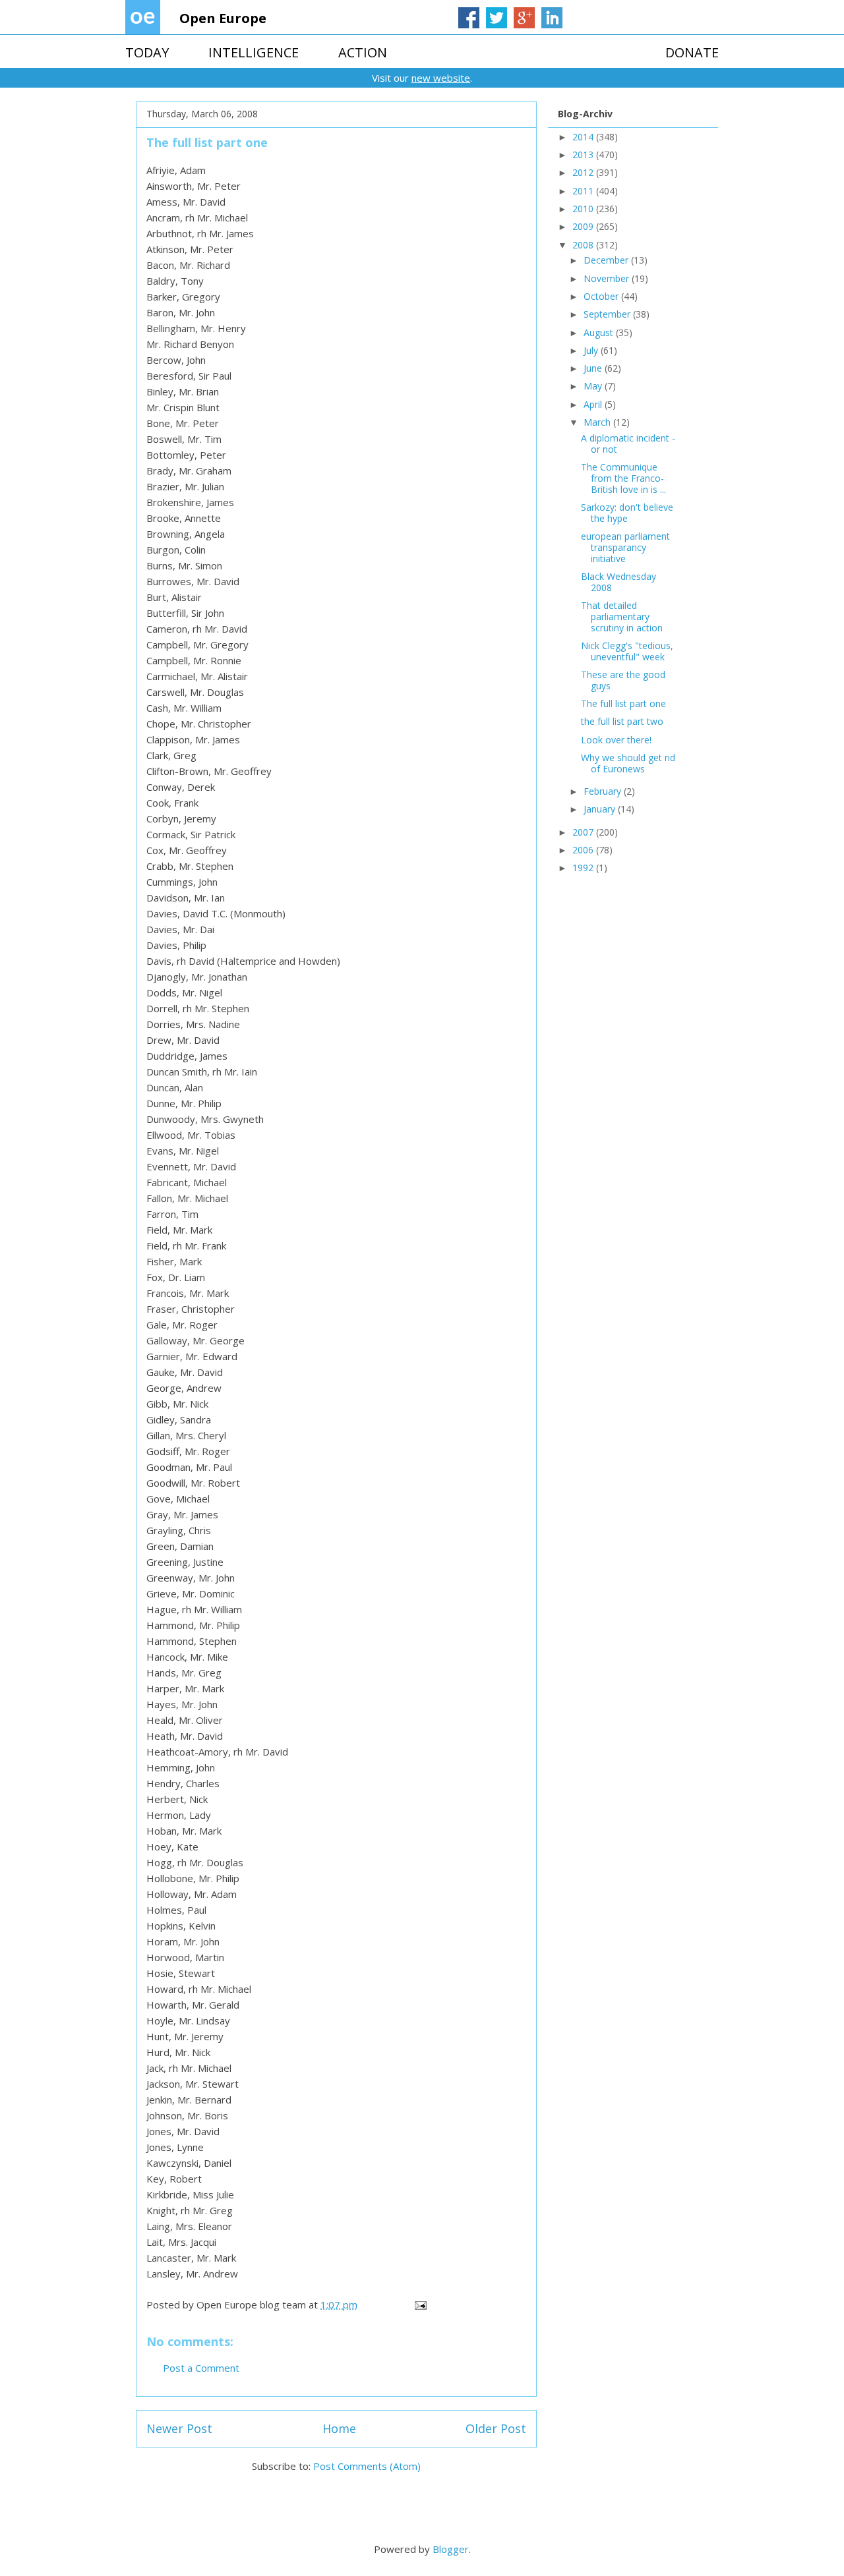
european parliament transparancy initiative (625, 547)
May (594, 386)
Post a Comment (201, 2368)
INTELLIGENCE (254, 52)
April (594, 404)
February (604, 791)
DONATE (692, 52)
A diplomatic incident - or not (628, 444)
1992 (584, 868)
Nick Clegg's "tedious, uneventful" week (627, 651)
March (598, 422)
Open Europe (223, 18)
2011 (584, 191)
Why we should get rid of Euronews (628, 763)
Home (339, 2428)
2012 (584, 172)
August (600, 332)
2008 (584, 245)
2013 (584, 155)
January (601, 809)
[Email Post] (419, 2304)
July (592, 350)
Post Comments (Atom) (367, 2466)
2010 (584, 209)
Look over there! (616, 740)
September (608, 314)
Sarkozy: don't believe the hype (627, 513)
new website (441, 78)
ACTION (363, 52)
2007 (584, 832)
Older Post (496, 2428)
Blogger (451, 2549)
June (594, 368)
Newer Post (179, 2428)
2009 (584, 226)
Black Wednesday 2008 (618, 582)
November (608, 278)
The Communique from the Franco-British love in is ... (623, 478)
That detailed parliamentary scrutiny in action (622, 616)
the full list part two (622, 721)
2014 (584, 137)
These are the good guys (623, 680)
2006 (584, 850)
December (607, 260)
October (602, 296)
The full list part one (623, 703)
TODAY (147, 52)
